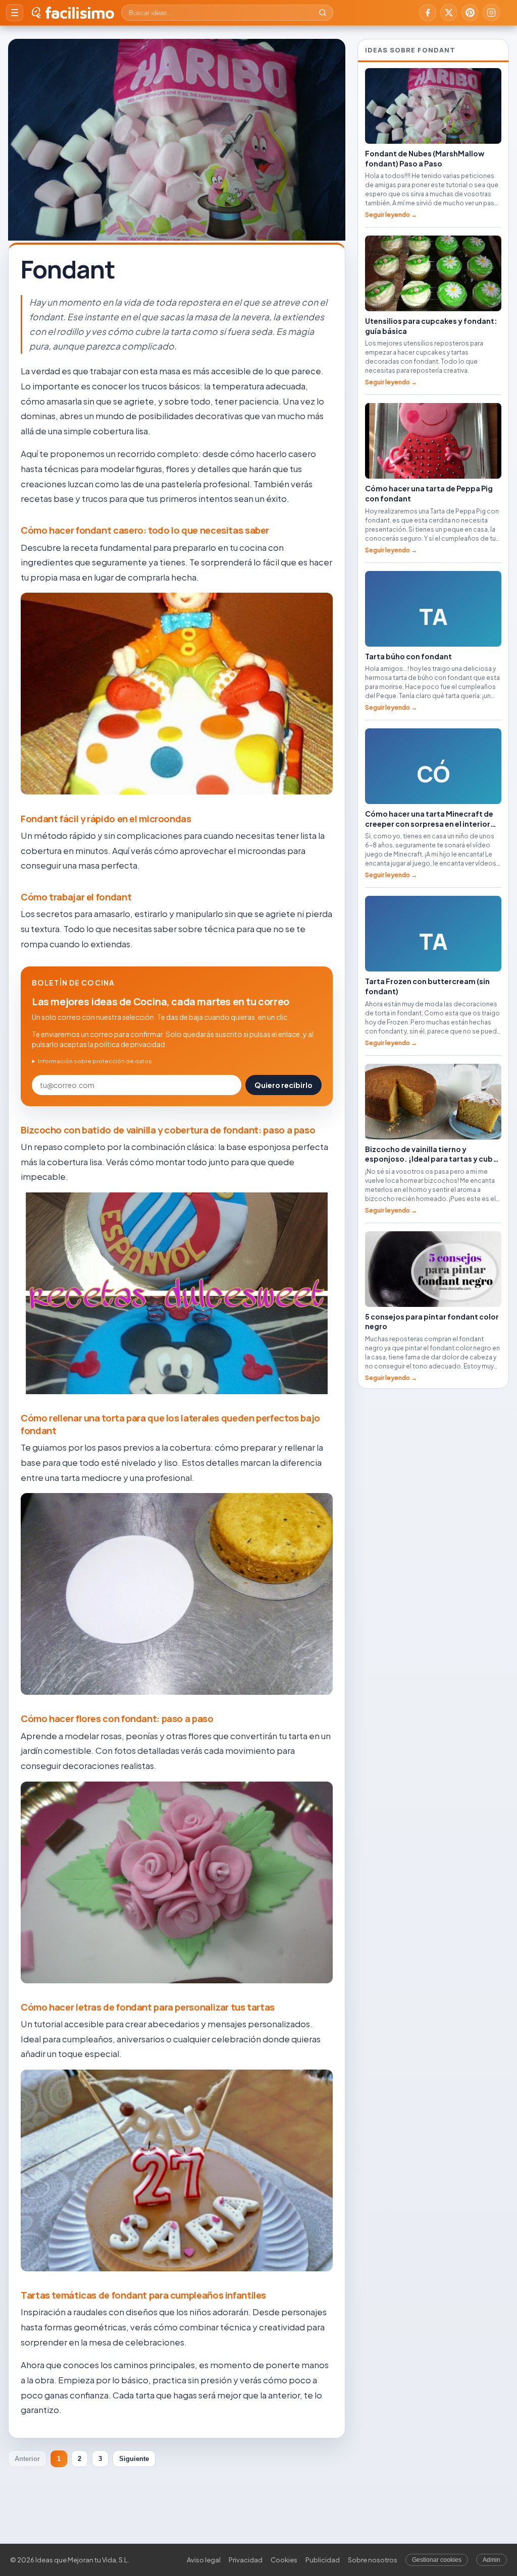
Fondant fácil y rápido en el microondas (106, 819)
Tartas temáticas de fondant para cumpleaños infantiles (143, 2295)
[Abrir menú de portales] (15, 13)
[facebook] (428, 13)
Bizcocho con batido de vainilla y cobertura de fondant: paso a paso (168, 1130)
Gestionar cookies (437, 2560)
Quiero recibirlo (283, 1085)
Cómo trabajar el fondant (76, 897)
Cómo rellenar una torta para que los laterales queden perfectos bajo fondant (170, 1424)
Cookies (284, 2560)
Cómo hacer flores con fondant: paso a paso (117, 1719)
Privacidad (246, 2560)
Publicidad (323, 2560)
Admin (492, 2560)
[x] (449, 13)
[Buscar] (323, 13)
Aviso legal (204, 2560)
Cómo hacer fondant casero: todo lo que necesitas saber (145, 530)
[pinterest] (470, 13)
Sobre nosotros (373, 2560)
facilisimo (80, 13)
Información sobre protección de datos (95, 1061)
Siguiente (134, 2459)
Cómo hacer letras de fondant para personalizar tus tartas (148, 2007)
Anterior (27, 2459)
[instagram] (491, 13)
